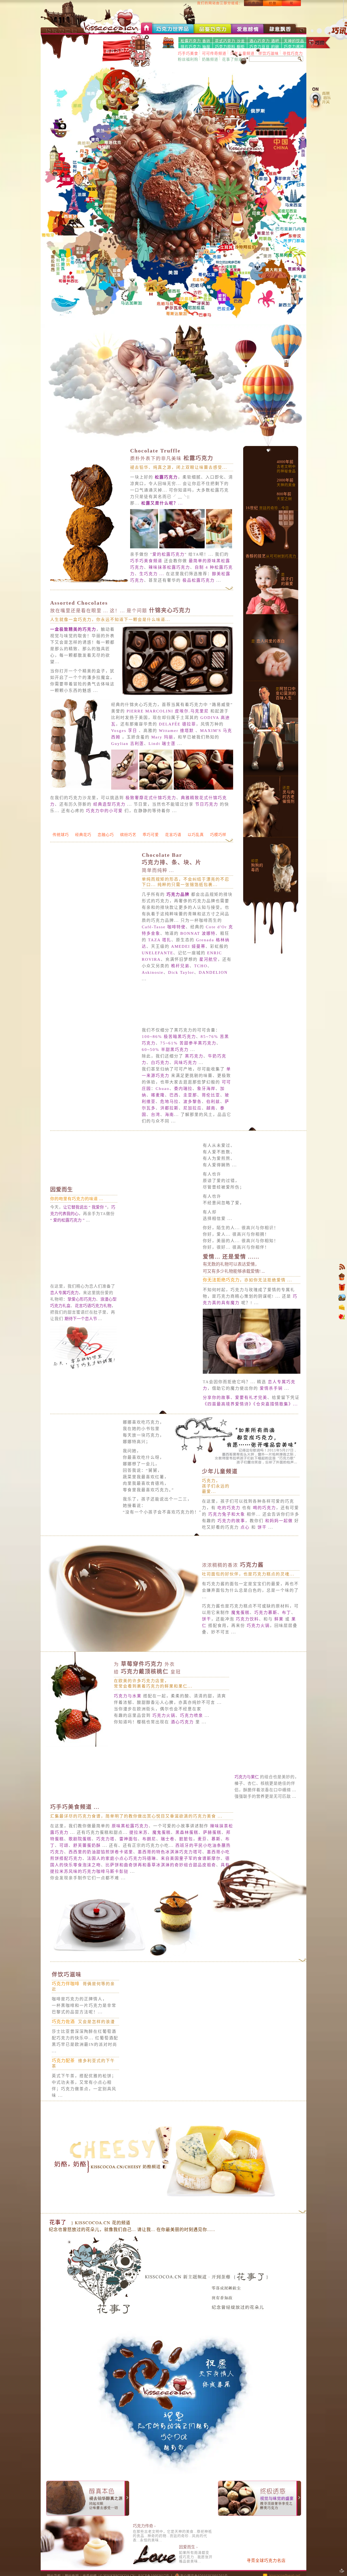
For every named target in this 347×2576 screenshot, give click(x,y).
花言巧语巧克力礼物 (93, 1323)
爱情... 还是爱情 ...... (231, 1279)
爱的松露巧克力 (168, 554)
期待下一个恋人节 (81, 1336)
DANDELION (213, 990)
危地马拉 (169, 1119)
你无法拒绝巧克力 (221, 1303)
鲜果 (279, 1661)
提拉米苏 (139, 1876)
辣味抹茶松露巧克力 (169, 567)
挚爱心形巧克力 (82, 1317)
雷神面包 (128, 1883)
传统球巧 (61, 852)
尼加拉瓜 (192, 1125)
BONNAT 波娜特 (198, 951)
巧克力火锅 (258, 1668)
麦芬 (202, 1883)
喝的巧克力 (213, 1550)
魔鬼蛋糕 (240, 1655)
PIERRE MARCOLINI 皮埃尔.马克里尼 (168, 711)
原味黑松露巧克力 (130, 1870)
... (162, 503)
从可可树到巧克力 (271, 556)
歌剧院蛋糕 (80, 1883)
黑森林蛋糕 (187, 1876)
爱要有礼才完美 (251, 1420)
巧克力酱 (233, 1607)
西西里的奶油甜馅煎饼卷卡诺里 (101, 1896)
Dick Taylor (181, 990)
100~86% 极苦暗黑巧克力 (169, 1054)
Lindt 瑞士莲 (162, 744)
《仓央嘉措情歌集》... (276, 1427)
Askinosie (153, 990)
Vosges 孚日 (124, 731)
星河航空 (208, 977)
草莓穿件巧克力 (144, 1706)
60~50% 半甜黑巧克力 (165, 1067)
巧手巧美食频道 (146, 561)
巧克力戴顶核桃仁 (147, 1714)
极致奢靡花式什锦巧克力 (151, 798)
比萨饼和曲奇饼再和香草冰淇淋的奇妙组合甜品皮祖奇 (161, 1909)
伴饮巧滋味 (171, 2018)
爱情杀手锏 (270, 1411)
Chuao (163, 1106)
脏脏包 (186, 1883)
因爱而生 (62, 1207)
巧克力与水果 (128, 1744)
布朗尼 (149, 1883)
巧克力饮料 (247, 1661)
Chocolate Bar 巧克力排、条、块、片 (172, 880)
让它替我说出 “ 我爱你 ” (85, 1225)
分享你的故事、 (219, 1420)
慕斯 (216, 1883)
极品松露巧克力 (199, 580)
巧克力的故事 (279, 1556)
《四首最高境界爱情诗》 (228, 1427)
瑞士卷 (168, 1883)
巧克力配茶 (167, 2104)
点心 (294, 1563)
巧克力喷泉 (192, 1770)
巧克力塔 (105, 1883)
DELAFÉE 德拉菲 (177, 724)
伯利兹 (213, 1119)
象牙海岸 (206, 1106)
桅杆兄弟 (180, 983)
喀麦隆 (158, 1112)
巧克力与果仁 (247, 1819)
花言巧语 (173, 852)
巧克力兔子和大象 (273, 1550)
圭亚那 (190, 1112)
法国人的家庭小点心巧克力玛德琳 (122, 1902)
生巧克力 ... (152, 574)
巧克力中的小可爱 (104, 811)
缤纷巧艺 (128, 835)
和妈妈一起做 (231, 1563)
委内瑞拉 (183, 1106)
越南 (211, 1125)
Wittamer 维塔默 (176, 731)
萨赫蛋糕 (212, 1876)
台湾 (156, 1132)
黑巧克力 (194, 1073)
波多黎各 (192, 1119)
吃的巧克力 (213, 1543)
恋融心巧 (106, 852)
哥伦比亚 (211, 1112)
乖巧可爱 (151, 852)
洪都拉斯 (169, 1125)
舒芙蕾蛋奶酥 (87, 1889)
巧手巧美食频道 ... (75, 1851)
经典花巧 (83, 852)
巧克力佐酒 (167, 2065)
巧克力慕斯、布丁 (273, 1655)
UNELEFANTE (158, 970)
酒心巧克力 (182, 1776)
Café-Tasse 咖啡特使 (164, 944)
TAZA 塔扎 (160, 957)
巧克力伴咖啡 (170, 2028)
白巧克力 (160, 1080)
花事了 (58, 2266)
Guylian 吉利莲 (128, 744)
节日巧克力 (207, 804)
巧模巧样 (218, 852)
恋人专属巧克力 (64, 1310)
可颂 (64, 1889)
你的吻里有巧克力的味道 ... (77, 1216)
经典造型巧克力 (109, 804)
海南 (169, 1132)
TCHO (201, 983)
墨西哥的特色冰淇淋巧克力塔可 (170, 1896)
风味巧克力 (186, 1080)
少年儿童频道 (220, 1494)
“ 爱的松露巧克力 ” (67, 1237)
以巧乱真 (196, 852)
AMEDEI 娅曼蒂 (188, 964)
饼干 (214, 1569)
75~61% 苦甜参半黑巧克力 (188, 1060)
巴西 (174, 1112)
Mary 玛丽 (162, 737)
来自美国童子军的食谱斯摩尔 (191, 1902)
